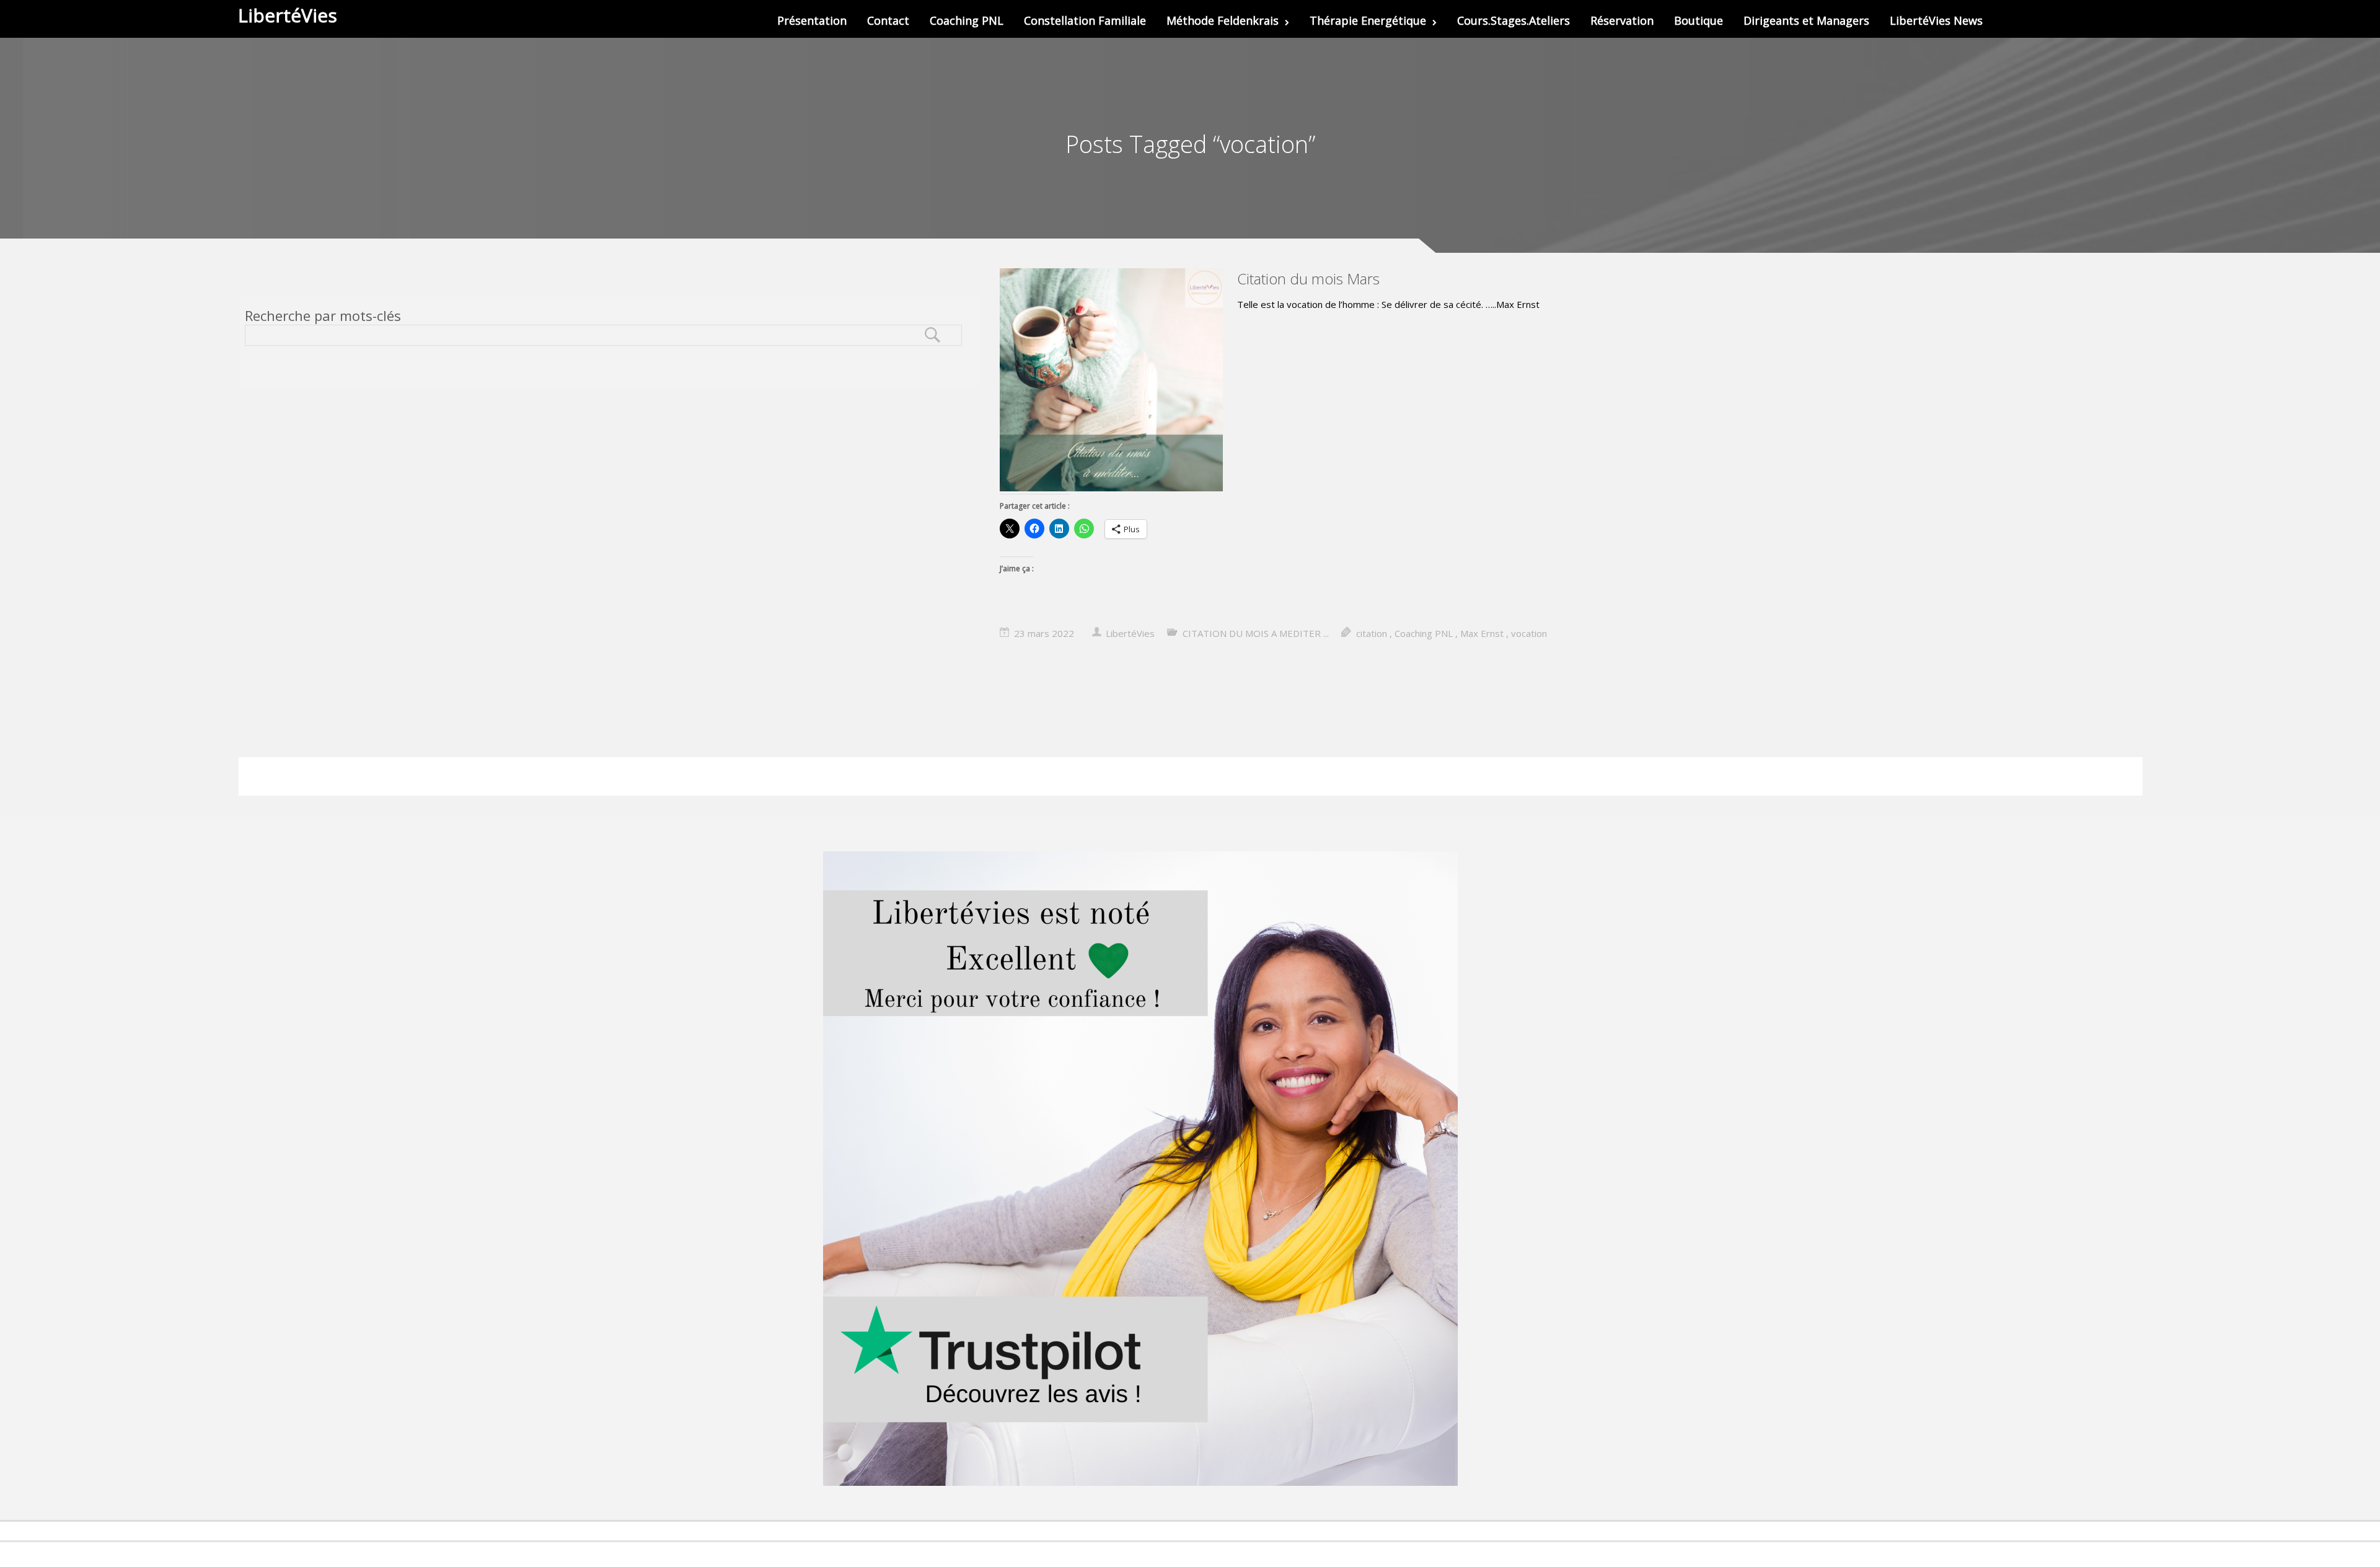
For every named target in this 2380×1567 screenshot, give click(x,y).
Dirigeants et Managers (1806, 20)
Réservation (1622, 20)
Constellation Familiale (1085, 20)
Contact (888, 20)
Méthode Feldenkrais (1223, 20)
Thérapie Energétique (1368, 20)
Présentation (812, 20)
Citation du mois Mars (1308, 279)
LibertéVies (1130, 633)
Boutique (1699, 20)
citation (1372, 633)
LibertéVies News (1936, 20)
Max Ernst (1482, 633)
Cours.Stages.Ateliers (1514, 20)
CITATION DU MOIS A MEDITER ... (1256, 633)
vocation (1529, 633)
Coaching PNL (967, 20)
